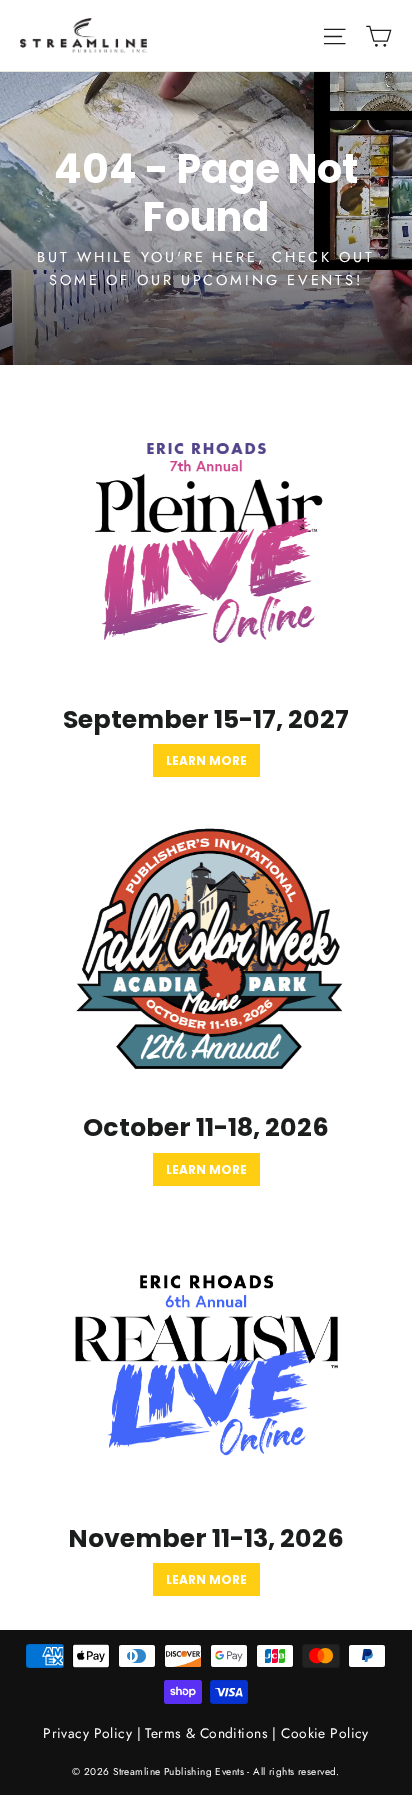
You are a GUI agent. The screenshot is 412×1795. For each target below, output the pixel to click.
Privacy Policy (87, 1733)
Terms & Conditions (206, 1733)
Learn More (206, 760)
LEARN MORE (206, 1579)
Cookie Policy (325, 1733)
